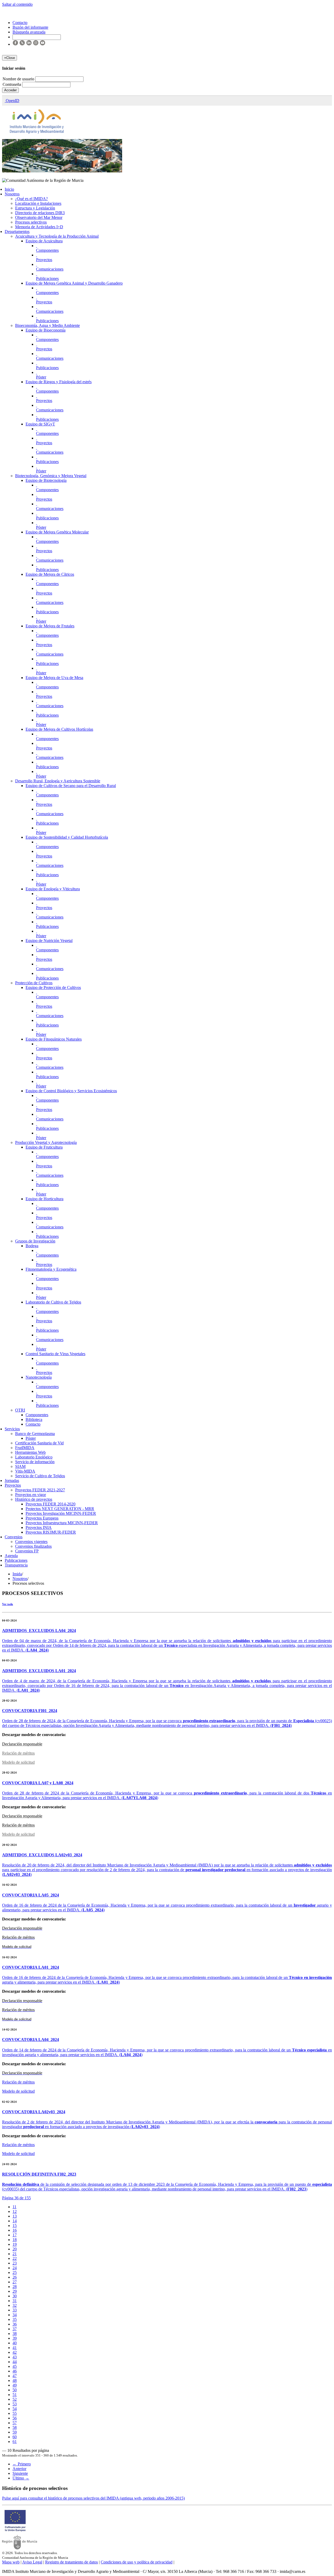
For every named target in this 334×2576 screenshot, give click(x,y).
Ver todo (8, 1604)
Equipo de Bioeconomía (46, 330)
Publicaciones (47, 278)
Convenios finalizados (33, 1546)
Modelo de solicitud (18, 1762)
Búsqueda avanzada (29, 32)
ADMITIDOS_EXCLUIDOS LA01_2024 (39, 1671)
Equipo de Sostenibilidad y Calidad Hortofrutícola (67, 837)
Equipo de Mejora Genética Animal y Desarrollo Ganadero (74, 283)
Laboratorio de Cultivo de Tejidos (53, 1302)
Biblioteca (34, 1419)
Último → (21, 2478)
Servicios (12, 1429)
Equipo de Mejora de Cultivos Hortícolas (59, 729)
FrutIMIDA (25, 1448)
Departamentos (17, 232)
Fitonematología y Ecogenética (51, 1269)
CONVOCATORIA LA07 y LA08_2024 (38, 1783)
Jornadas (12, 1481)
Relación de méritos (18, 1753)
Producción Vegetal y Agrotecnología (46, 1142)
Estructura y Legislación (35, 208)
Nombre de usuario (19, 79)
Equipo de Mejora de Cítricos (50, 574)
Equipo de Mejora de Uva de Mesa (54, 678)
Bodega (32, 1246)
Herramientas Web (30, 1452)
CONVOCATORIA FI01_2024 (30, 1711)
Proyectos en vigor (31, 1495)
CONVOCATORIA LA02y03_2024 (34, 2112)
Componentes (47, 250)
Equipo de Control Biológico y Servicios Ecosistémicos (71, 1091)
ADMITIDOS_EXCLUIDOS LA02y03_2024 (42, 1855)
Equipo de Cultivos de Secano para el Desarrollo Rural (71, 786)
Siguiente (20, 2473)
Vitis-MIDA (25, 1471)
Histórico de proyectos (34, 1499)
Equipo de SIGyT (40, 424)
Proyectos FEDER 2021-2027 (40, 1490)
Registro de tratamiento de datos (71, 2562)
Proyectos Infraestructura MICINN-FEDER (62, 1523)
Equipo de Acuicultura (44, 241)
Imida (17, 1574)
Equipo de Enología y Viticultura (53, 889)
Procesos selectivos (31, 222)
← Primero (22, 2464)
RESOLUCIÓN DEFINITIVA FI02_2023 (39, 2174)
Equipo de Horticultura (44, 1199)
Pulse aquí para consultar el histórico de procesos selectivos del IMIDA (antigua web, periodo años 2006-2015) (93, 2498)
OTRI (20, 1410)
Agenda (11, 1556)
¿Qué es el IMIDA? (31, 199)
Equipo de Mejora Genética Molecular (57, 532)
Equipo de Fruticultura (44, 1147)
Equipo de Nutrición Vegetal (49, 941)
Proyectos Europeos (42, 1518)
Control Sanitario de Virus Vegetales (55, 1354)
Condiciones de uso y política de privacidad (137, 2562)
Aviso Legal (32, 2562)
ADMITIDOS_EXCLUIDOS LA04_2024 (39, 1631)
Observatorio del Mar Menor (39, 217)
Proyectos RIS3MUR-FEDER (51, 1532)
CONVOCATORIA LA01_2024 (31, 1967)
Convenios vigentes (31, 1542)
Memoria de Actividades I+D (39, 227)
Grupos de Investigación (35, 1241)
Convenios (14, 1537)
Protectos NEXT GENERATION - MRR (60, 1509)
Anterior (19, 2469)
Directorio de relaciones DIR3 (40, 213)
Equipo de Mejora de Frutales (50, 626)
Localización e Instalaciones (38, 203)
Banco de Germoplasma (35, 1434)
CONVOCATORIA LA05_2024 (31, 1895)
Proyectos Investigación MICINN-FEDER (61, 1513)
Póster (41, 377)
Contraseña (12, 84)
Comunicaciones (50, 269)
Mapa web (11, 2562)
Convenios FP (27, 1551)
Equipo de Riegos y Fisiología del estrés (59, 382)
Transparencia (16, 1565)
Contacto (33, 1424)
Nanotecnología (39, 1377)
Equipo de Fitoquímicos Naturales (54, 1039)
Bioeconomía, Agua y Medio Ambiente (47, 325)
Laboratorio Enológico (34, 1457)
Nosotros (12, 194)
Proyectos (44, 260)
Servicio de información (35, 1462)
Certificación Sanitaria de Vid (39, 1443)
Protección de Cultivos (34, 983)
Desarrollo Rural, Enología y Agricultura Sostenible (58, 781)
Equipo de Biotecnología (46, 480)
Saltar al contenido (17, 4)
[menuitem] (14, 2207)
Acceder (10, 90)
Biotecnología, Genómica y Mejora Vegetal (51, 476)
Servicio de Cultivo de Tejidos (40, 1476)
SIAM (20, 1466)
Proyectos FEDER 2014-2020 (50, 1504)
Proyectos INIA (39, 1527)
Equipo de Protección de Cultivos (53, 987)
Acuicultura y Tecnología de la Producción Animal (57, 236)
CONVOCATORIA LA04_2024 (31, 2040)
